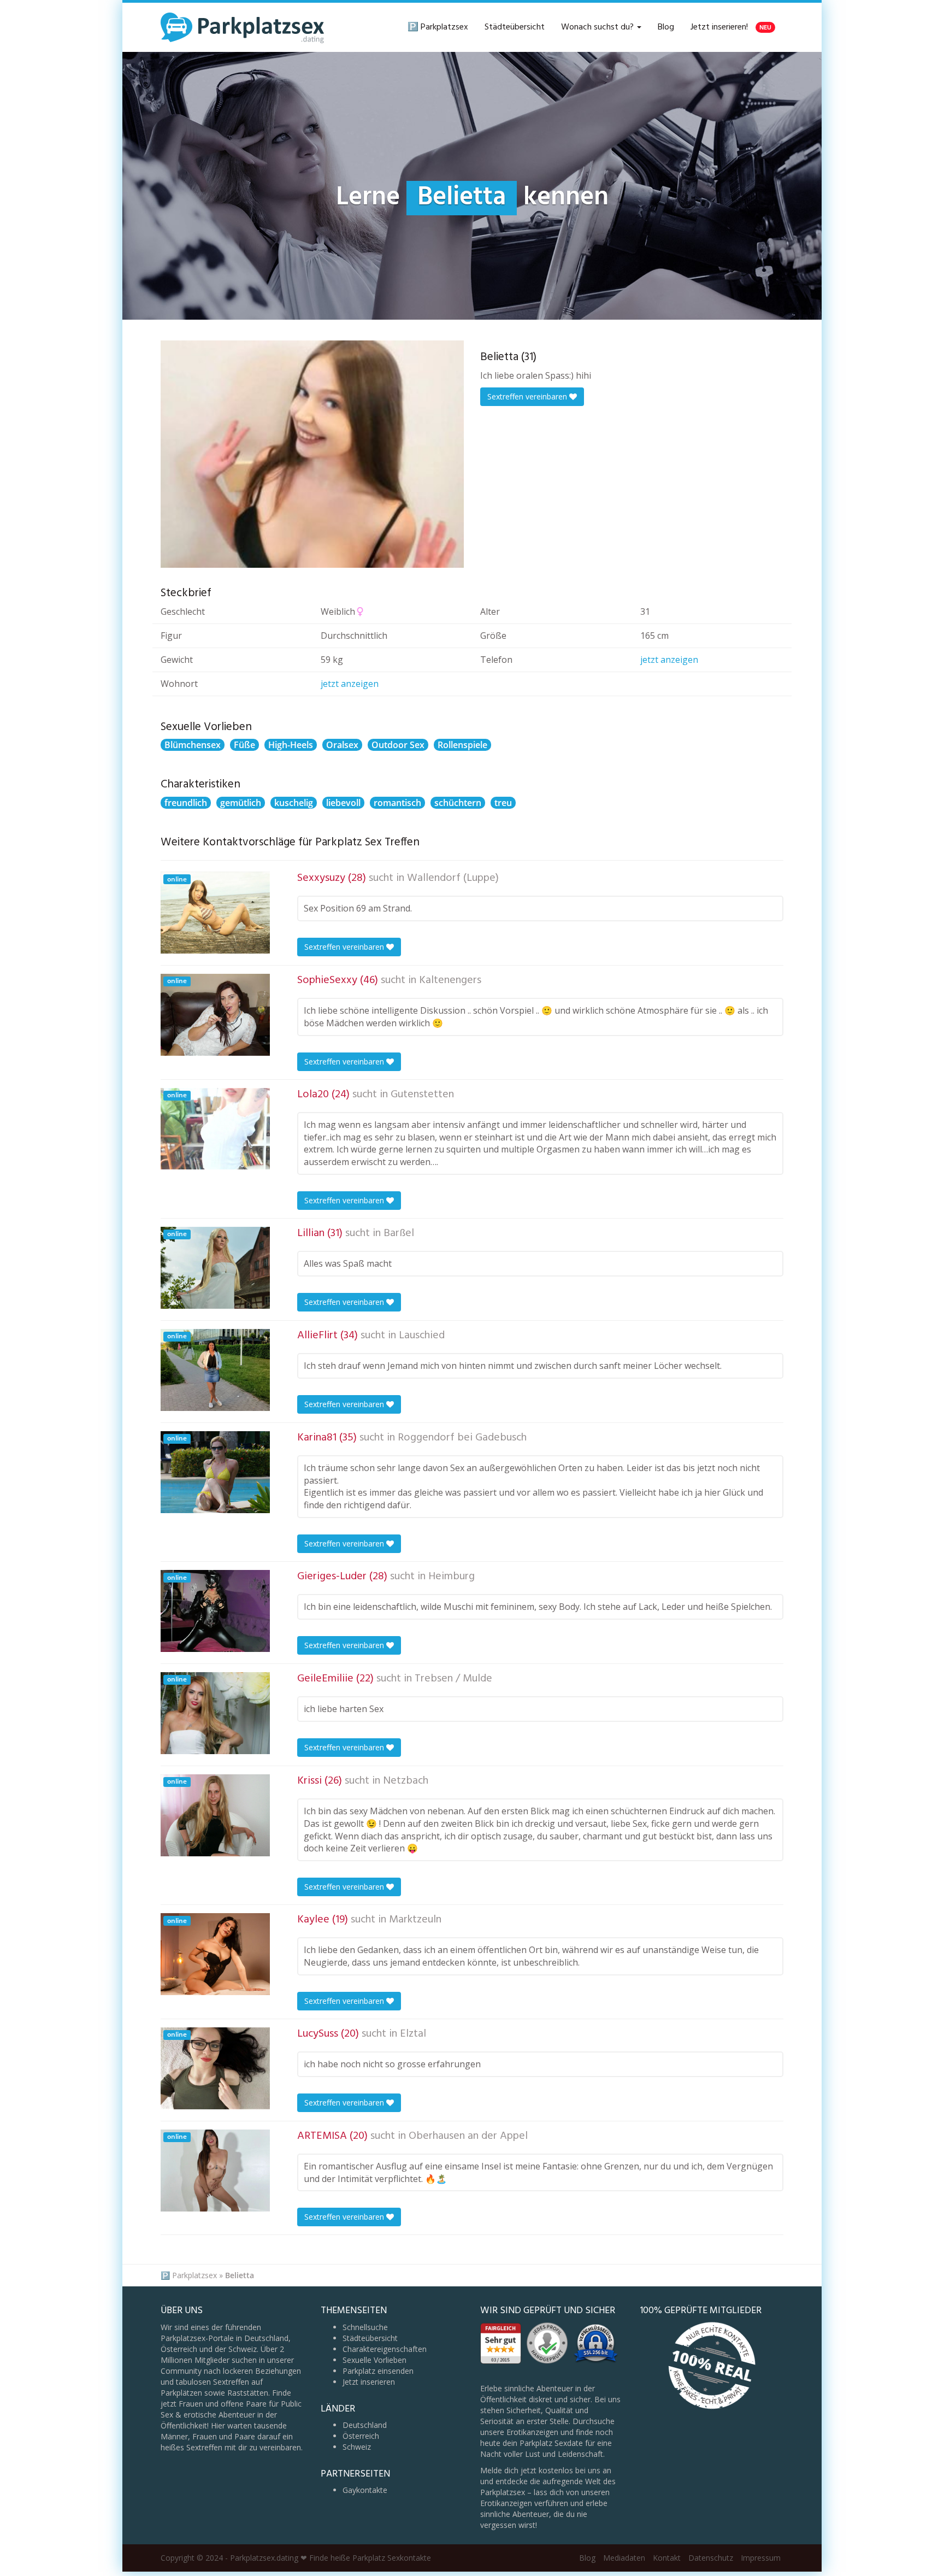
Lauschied (422, 1336)
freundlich (186, 803)
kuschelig (294, 803)
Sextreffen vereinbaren (528, 396)
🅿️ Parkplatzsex (438, 27)
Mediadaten (624, 2558)
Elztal (413, 2034)
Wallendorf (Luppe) (453, 878)
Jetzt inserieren (369, 2382)
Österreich (361, 2436)
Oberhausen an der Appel (468, 2136)
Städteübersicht (515, 27)
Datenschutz (711, 2558)
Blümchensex (193, 745)
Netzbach (406, 1781)
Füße (244, 745)
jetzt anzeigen (669, 660)
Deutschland (365, 2425)
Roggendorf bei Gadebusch (462, 1438)
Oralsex (342, 745)
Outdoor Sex (398, 745)
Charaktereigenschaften (385, 2349)
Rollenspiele (462, 745)
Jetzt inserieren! (731, 27)
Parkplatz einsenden (378, 2371)
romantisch (397, 803)
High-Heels (291, 745)
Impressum (761, 2558)
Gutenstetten (422, 1095)
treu (503, 803)
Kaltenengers (450, 980)
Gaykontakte (365, 2490)
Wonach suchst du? (598, 27)
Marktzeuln (415, 1920)
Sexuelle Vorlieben (374, 2360)
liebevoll (343, 803)
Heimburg (452, 1577)
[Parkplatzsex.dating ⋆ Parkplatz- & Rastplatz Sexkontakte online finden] (243, 27)
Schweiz (357, 2447)
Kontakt (667, 2558)
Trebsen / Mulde (453, 1679)
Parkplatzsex (194, 2275)
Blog (666, 27)
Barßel (399, 1233)
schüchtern (458, 803)
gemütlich (241, 803)
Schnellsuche (365, 2327)
